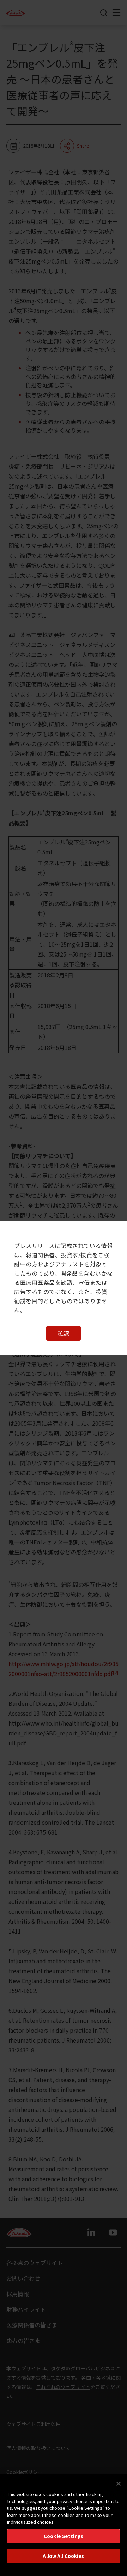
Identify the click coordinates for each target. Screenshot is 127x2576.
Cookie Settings (64, 2536)
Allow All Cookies (63, 2556)
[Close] (119, 2484)
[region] (64, 2525)
